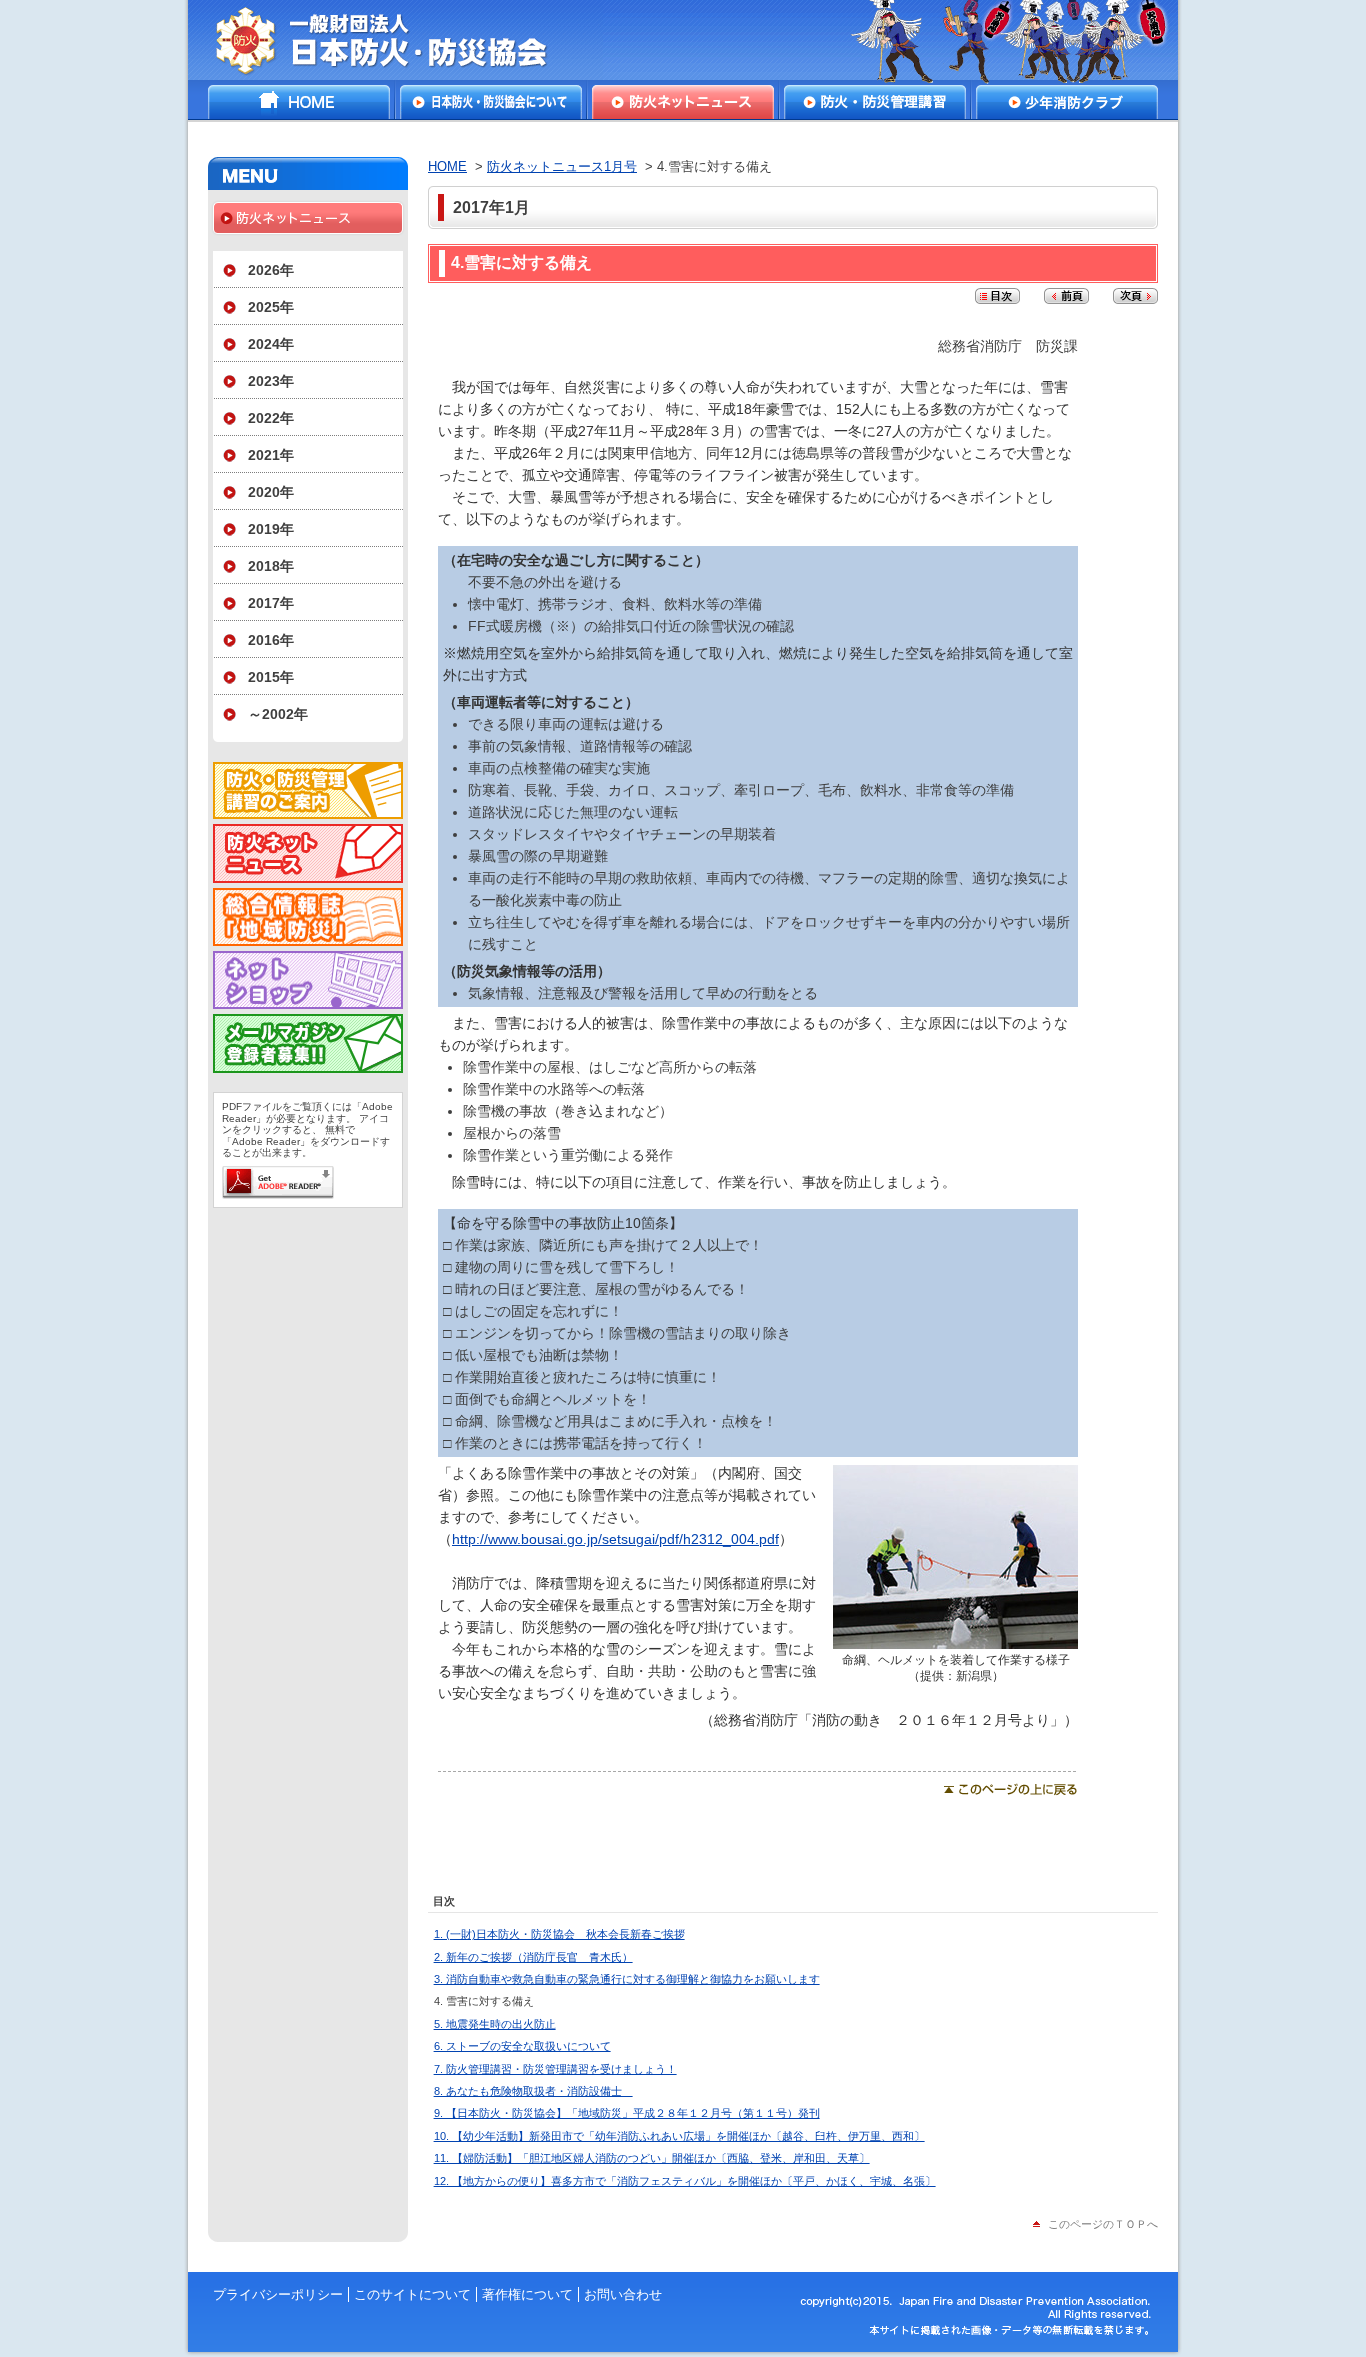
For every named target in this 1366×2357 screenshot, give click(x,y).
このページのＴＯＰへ (1103, 2224)
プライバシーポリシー (278, 2294)
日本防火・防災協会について (491, 102)
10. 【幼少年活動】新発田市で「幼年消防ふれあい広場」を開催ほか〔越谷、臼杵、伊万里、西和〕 (679, 2136)
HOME (299, 102)
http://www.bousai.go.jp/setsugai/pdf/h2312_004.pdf (615, 1539)
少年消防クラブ (1067, 102)
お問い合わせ (623, 2294)
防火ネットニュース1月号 (562, 166)
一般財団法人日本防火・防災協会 (395, 40)
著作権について (527, 2294)
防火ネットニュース (683, 102)
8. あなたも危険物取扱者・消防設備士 (533, 2091)
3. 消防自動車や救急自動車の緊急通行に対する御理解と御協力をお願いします (627, 1979)
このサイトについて (412, 2294)
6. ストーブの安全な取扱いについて (522, 2046)
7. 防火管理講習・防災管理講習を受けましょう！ (555, 2069)
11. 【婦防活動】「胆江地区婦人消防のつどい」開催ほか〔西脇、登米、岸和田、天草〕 (652, 2158)
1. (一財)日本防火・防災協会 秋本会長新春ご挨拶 (559, 1934)
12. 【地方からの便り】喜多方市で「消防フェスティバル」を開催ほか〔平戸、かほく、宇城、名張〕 (685, 2181)
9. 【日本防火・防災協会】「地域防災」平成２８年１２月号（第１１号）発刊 (627, 2113)
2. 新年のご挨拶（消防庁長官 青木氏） (533, 1957)
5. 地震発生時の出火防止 (495, 2024)
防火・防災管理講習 (875, 102)
